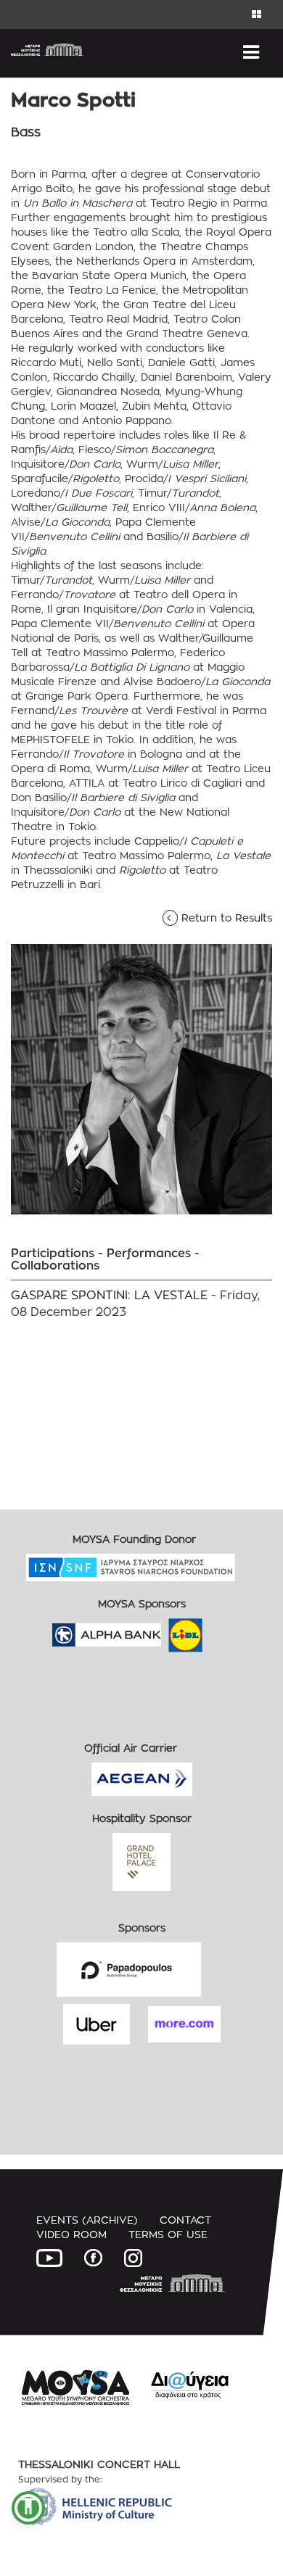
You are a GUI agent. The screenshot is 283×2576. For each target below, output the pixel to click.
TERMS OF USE (168, 2234)
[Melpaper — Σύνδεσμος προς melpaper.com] (228, 1630)
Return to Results (222, 918)
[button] (28, 2508)
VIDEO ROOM (71, 2234)
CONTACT (185, 2220)
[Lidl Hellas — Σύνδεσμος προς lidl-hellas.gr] (165, 1630)
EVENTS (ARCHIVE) (87, 2220)
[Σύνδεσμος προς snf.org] (246, 1563)
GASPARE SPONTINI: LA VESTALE (109, 1295)
